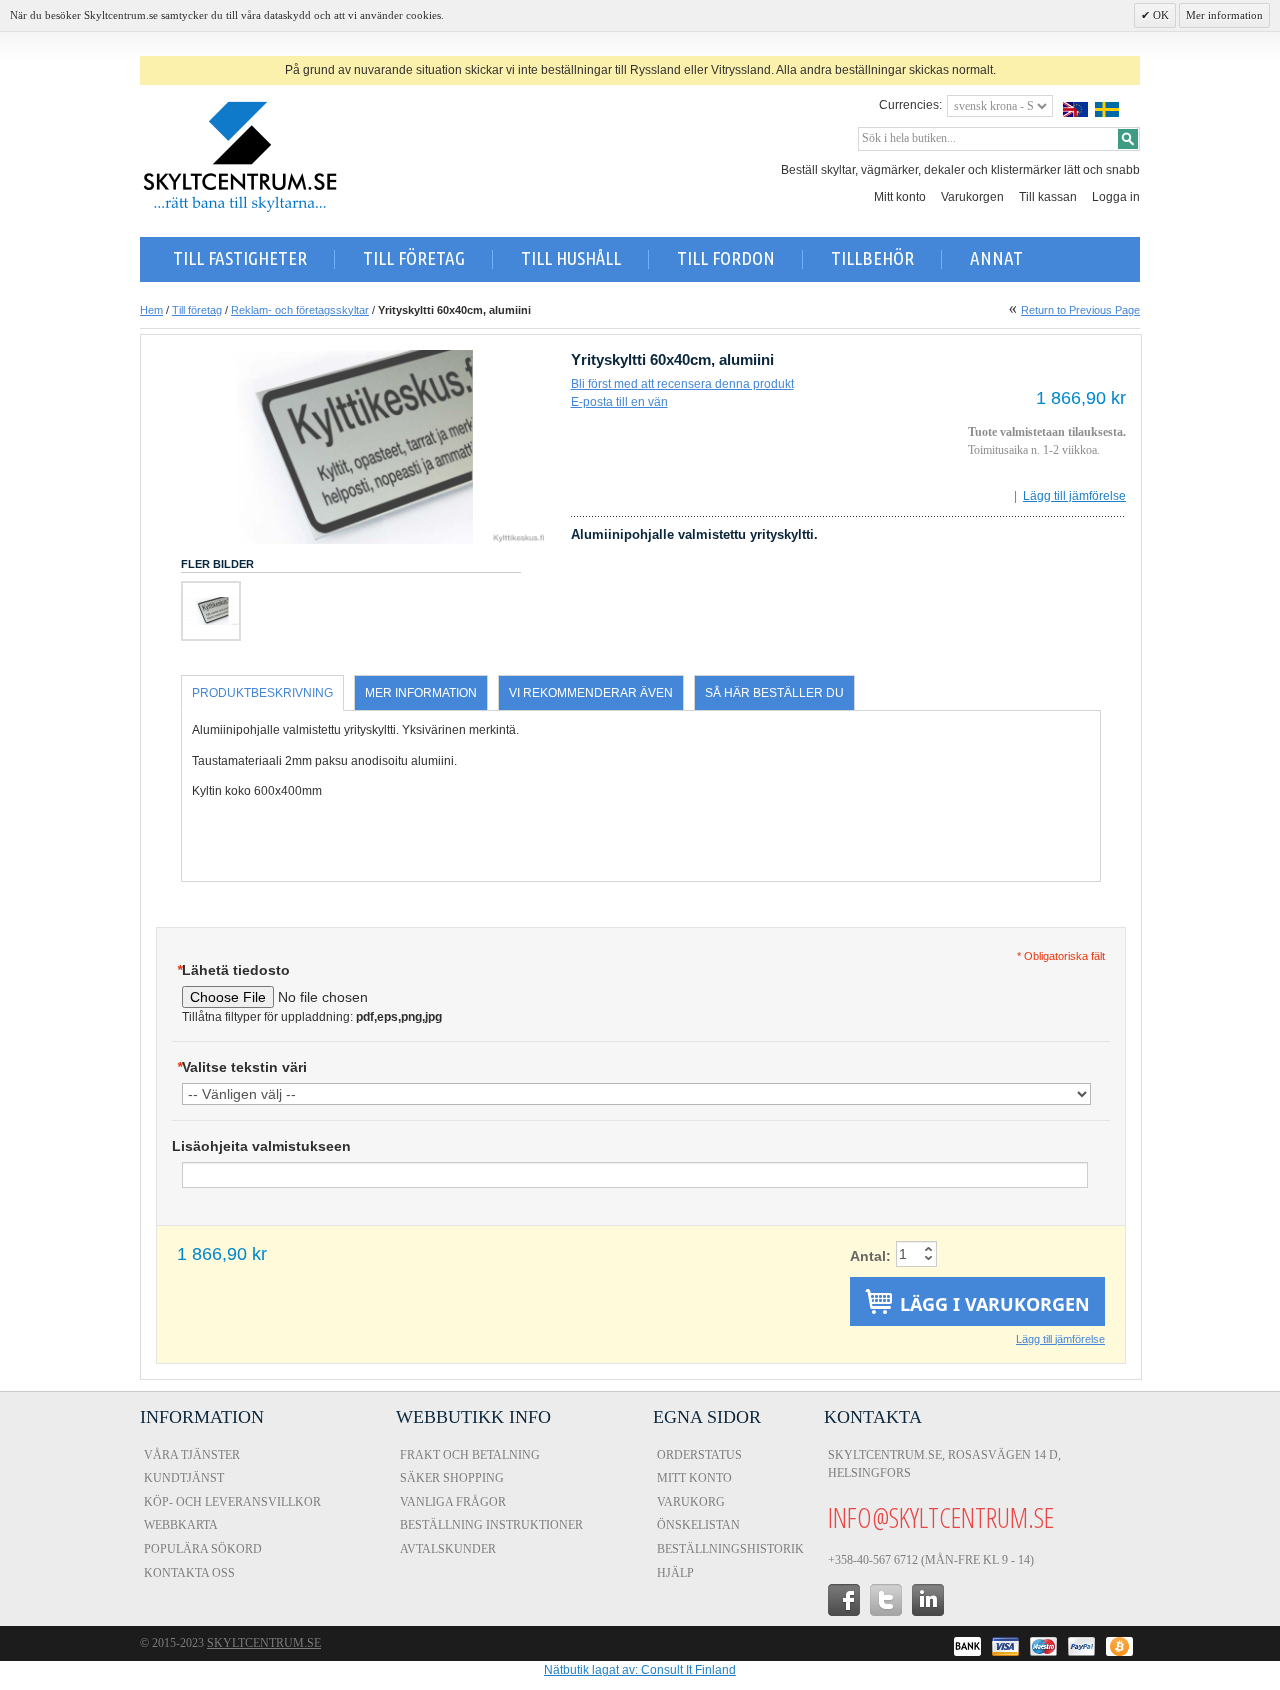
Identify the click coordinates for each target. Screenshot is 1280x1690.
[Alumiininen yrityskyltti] (211, 611)
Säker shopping (452, 1478)
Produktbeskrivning (262, 693)
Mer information (1224, 15)
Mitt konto (900, 197)
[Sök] (1128, 139)
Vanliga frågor (453, 1502)
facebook (844, 1600)
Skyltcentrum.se (264, 1643)
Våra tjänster (192, 1455)
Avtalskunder (448, 1549)
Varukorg (691, 1502)
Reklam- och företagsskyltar (300, 310)
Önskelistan (698, 1525)
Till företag (197, 310)
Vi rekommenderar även (591, 693)
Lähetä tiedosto (233, 970)
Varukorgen (972, 197)
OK (1159, 15)
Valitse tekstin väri (242, 1067)
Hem (151, 310)
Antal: (870, 1256)
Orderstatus (699, 1455)
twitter (886, 1600)
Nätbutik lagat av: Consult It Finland (640, 1670)
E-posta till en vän (619, 402)
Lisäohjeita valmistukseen (261, 1146)
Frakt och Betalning (470, 1455)
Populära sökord (203, 1549)
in (928, 1600)
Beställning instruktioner (491, 1525)
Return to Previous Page (1080, 310)
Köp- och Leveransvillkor (232, 1502)
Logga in (1116, 197)
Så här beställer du (774, 693)
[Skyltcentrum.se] (240, 157)
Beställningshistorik (730, 1549)
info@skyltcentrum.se (941, 1517)
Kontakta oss (189, 1573)
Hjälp (675, 1573)
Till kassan (1048, 197)
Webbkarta (181, 1525)
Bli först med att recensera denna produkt (682, 384)
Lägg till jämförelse (1074, 496)
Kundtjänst (184, 1478)
